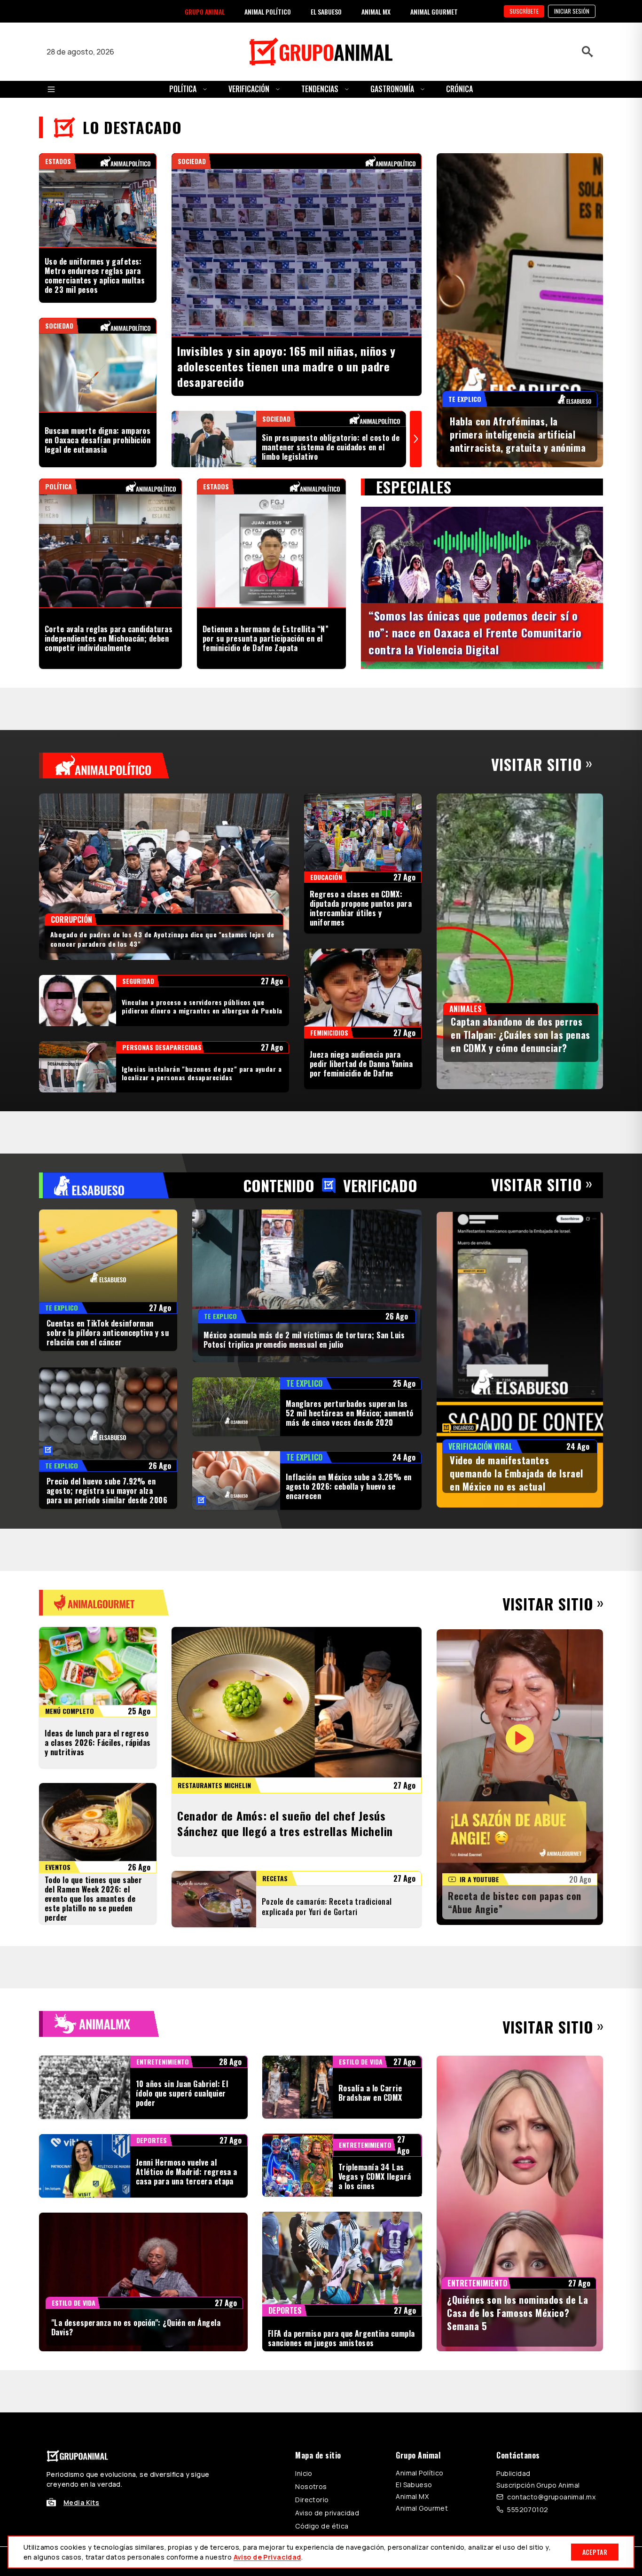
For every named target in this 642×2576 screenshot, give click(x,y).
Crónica (459, 89)
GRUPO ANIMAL (205, 12)
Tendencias (320, 89)
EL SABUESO (326, 12)
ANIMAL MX (376, 12)
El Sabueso (414, 2273)
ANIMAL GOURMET (434, 12)
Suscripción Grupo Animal (538, 2274)
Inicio (304, 2262)
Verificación (249, 89)
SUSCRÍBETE (524, 11)
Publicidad (513, 2262)
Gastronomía (392, 89)
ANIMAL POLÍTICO (268, 12)
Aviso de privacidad (327, 2301)
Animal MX (412, 2285)
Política (183, 89)
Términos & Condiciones (447, 2352)
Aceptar (595, 2552)
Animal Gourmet (422, 2297)
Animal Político (419, 2261)
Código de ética (322, 2314)
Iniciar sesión (572, 11)
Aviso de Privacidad (267, 2557)
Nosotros (311, 2275)
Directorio (312, 2288)
